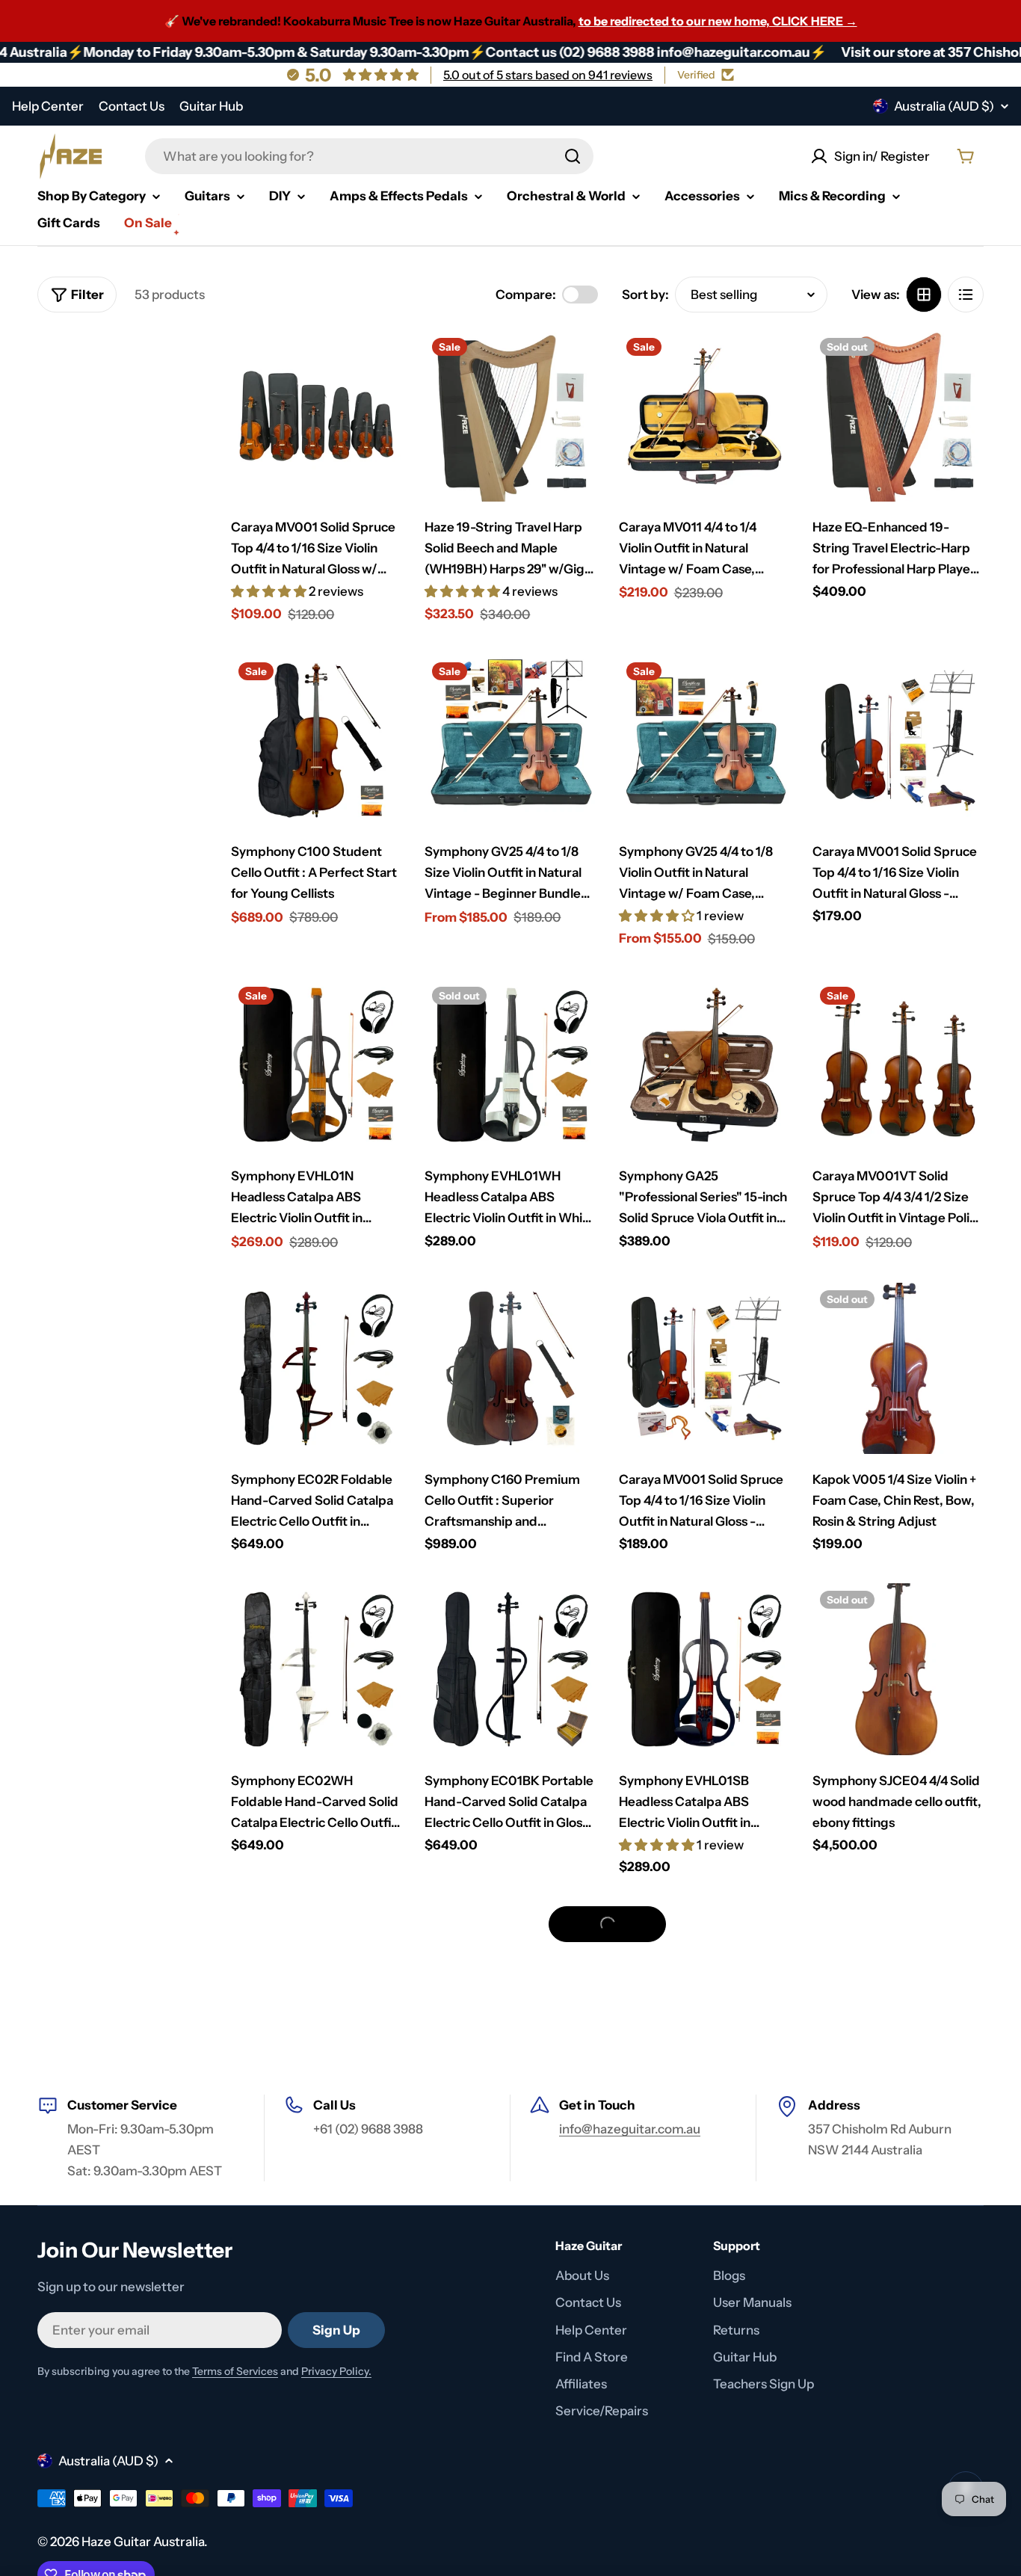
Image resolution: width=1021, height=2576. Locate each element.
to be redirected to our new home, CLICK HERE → (718, 21)
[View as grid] (924, 295)
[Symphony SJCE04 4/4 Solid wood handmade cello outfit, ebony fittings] (898, 1669)
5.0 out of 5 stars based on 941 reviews (548, 75)
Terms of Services (235, 2371)
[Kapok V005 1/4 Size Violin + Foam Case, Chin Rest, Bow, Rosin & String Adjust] (898, 1368)
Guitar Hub (211, 106)
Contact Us (132, 106)
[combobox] (369, 156)
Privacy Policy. (336, 2371)
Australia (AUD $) (944, 106)
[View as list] (966, 295)
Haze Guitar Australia (143, 2542)
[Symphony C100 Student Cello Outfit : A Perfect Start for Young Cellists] (317, 740)
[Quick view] (380, 363)
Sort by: (645, 295)
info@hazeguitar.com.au (630, 2129)
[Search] (573, 156)
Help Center (48, 106)
